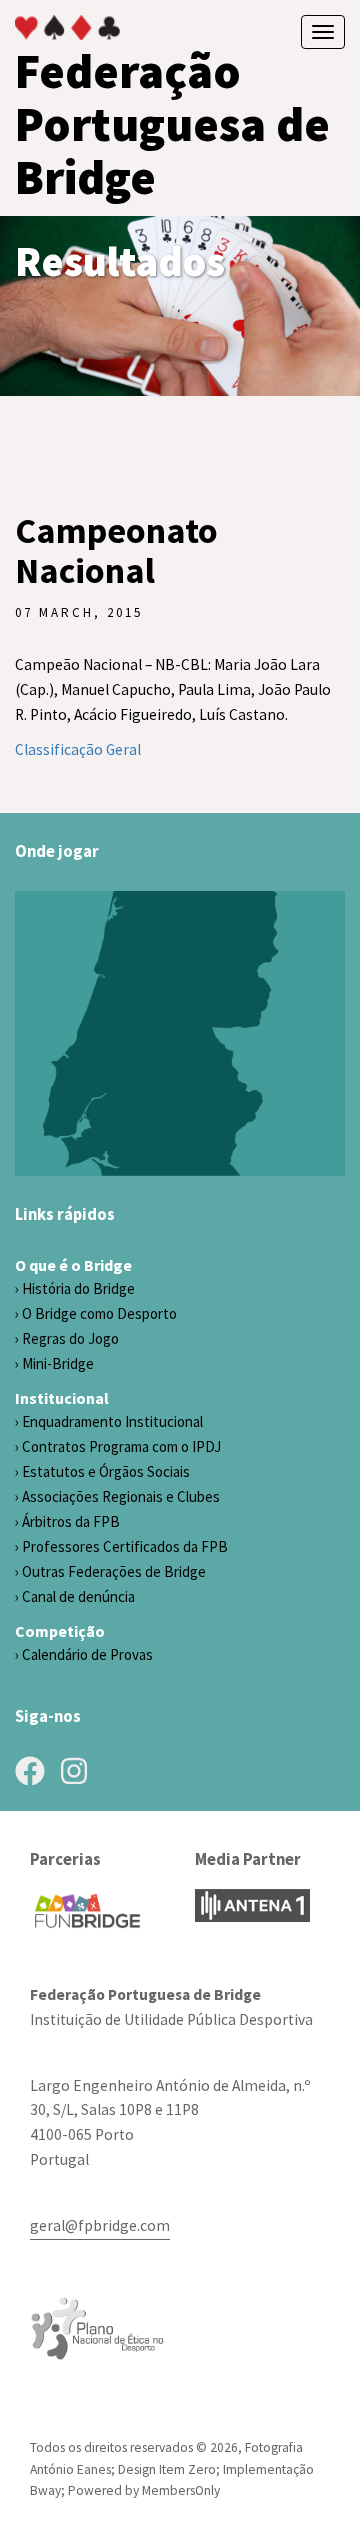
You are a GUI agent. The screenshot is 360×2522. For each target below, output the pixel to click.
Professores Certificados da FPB (125, 1546)
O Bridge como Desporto (99, 1313)
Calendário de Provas (87, 1654)
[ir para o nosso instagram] (74, 1771)
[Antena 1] (252, 1905)
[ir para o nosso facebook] (30, 1771)
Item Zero (187, 2469)
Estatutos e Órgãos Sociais (106, 1471)
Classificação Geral (78, 749)
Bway (45, 2490)
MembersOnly (181, 2490)
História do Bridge (78, 1288)
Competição (60, 1631)
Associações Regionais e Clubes (121, 1496)
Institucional (62, 1398)
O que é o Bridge (73, 1265)
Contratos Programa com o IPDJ (121, 1446)
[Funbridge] (87, 1911)
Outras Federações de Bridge (114, 1571)
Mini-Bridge (58, 1363)
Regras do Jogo (70, 1338)
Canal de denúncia (78, 1596)
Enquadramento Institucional (112, 1421)
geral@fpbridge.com (100, 2225)
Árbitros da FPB (71, 1521)
